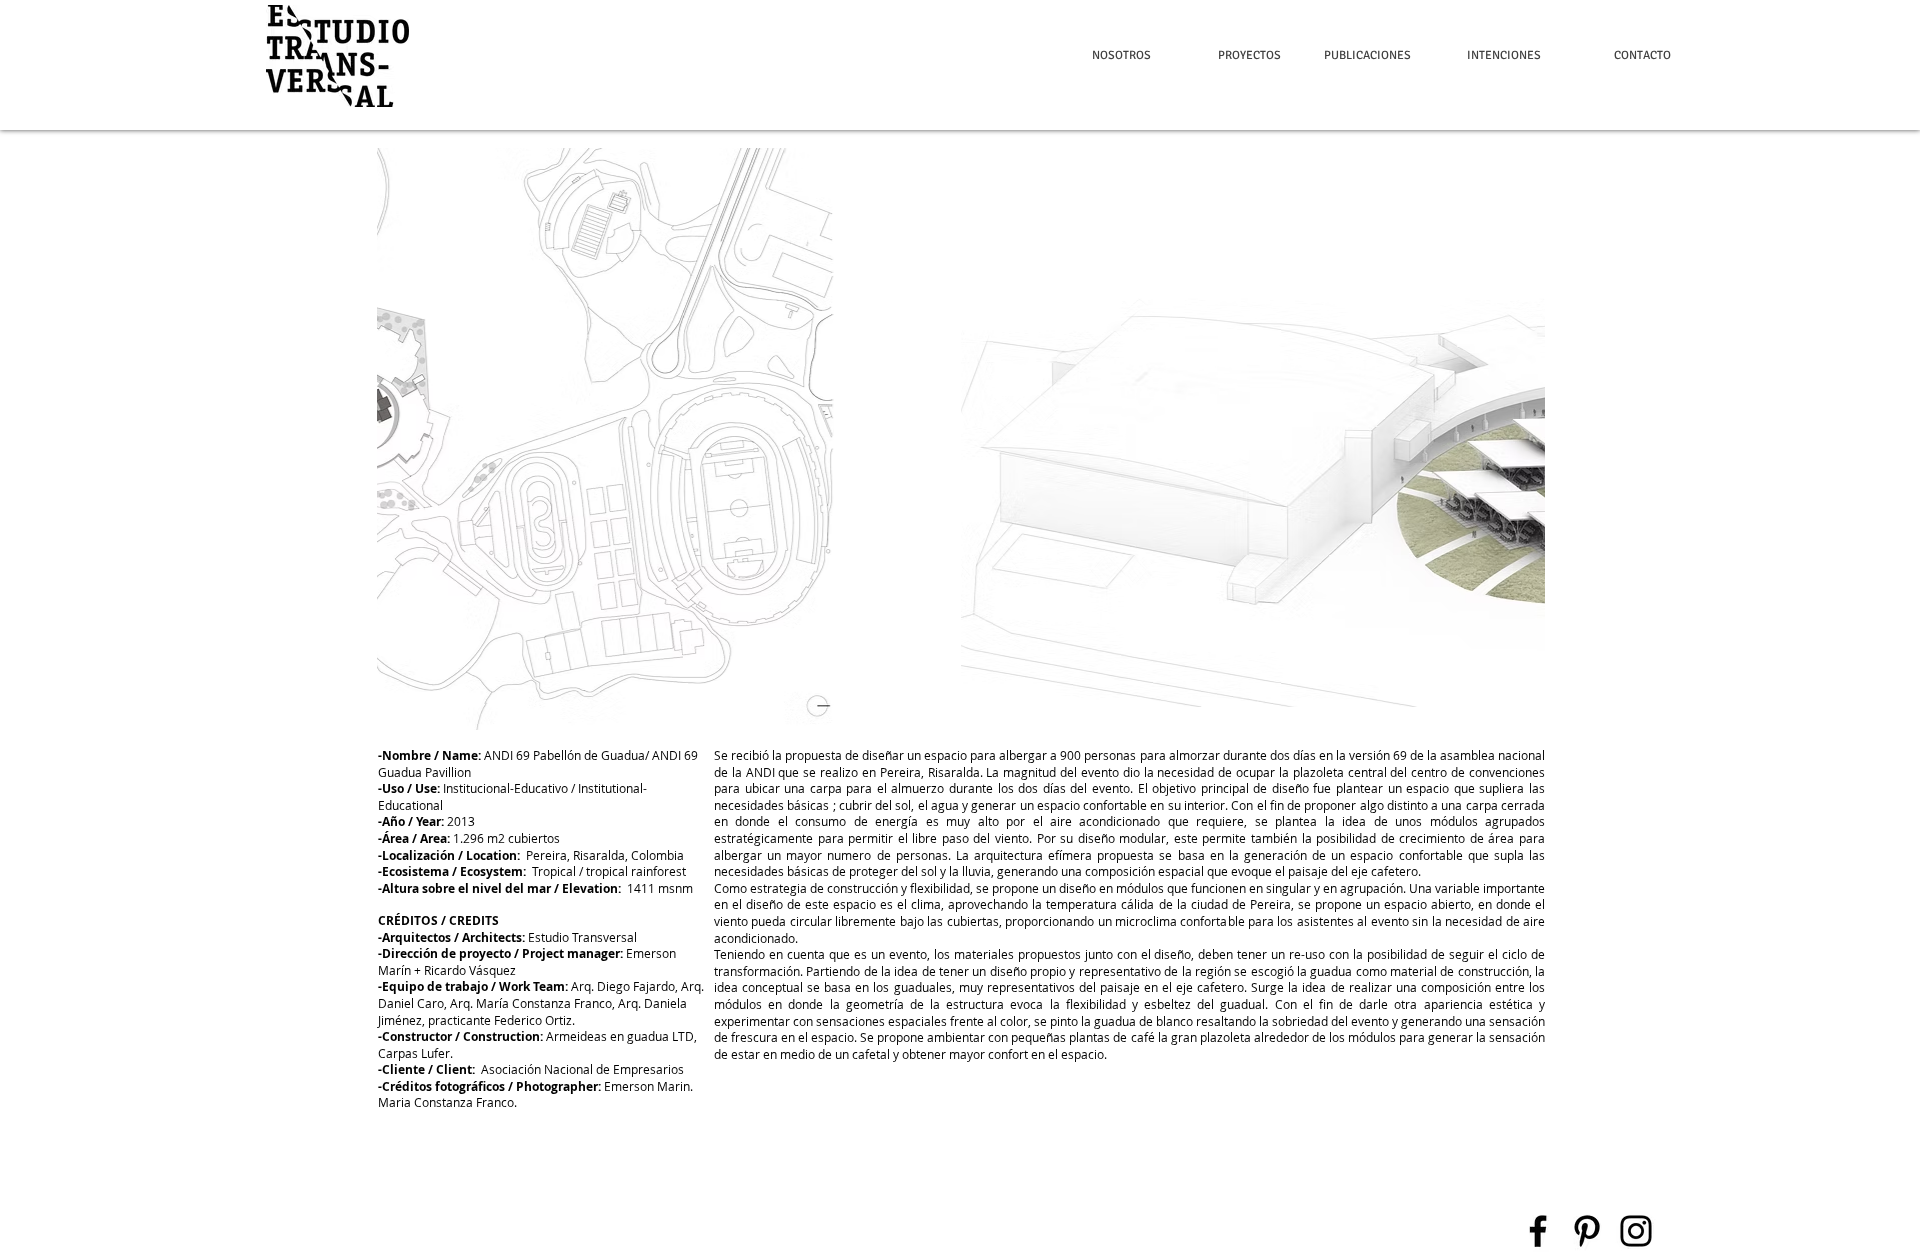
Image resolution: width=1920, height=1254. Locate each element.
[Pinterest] (1587, 1231)
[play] (1503, 712)
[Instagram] (1636, 1231)
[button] (337, 56)
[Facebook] (1538, 1231)
